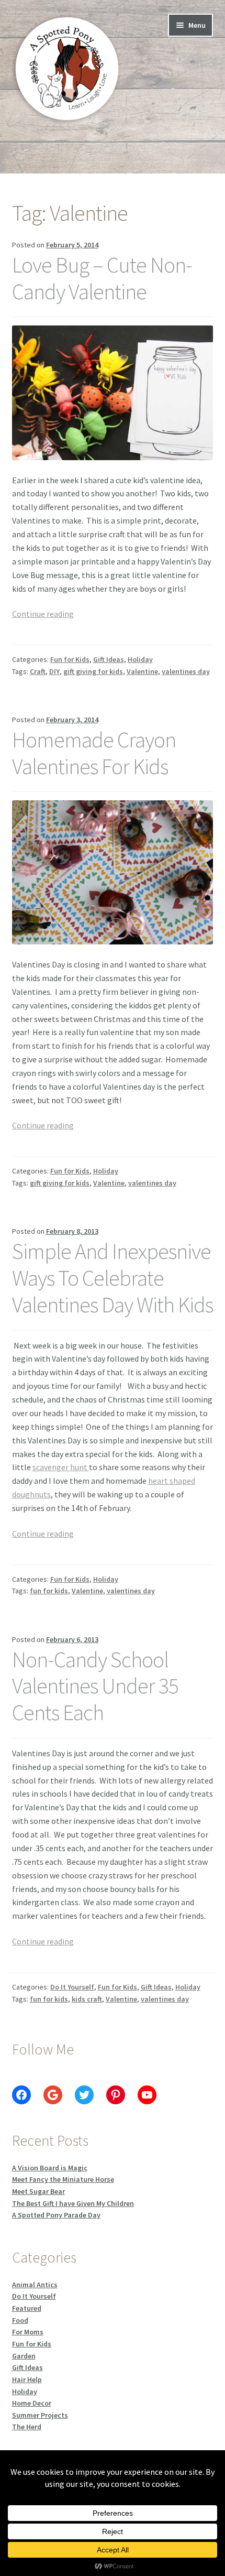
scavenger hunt (61, 1467)
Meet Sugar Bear (38, 2191)
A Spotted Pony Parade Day (56, 2215)
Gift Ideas (109, 659)
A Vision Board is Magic (50, 2168)
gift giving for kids (93, 671)
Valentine (142, 671)
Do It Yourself (72, 1987)
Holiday (140, 659)
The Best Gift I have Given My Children (73, 2203)
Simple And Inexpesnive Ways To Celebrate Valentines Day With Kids (113, 1278)
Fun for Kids (70, 659)
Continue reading (43, 614)
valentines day (186, 671)
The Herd (27, 2427)
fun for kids (49, 1591)
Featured (27, 2308)
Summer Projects (40, 2415)
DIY (54, 671)
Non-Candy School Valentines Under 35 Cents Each (95, 1686)
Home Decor (32, 2403)
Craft (38, 671)
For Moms (28, 2332)
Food (20, 2320)
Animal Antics (35, 2285)
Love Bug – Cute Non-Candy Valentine (102, 278)
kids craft (87, 1999)
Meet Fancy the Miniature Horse (63, 2179)
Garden (24, 2356)
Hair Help (27, 2379)
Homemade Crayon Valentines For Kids (94, 753)
